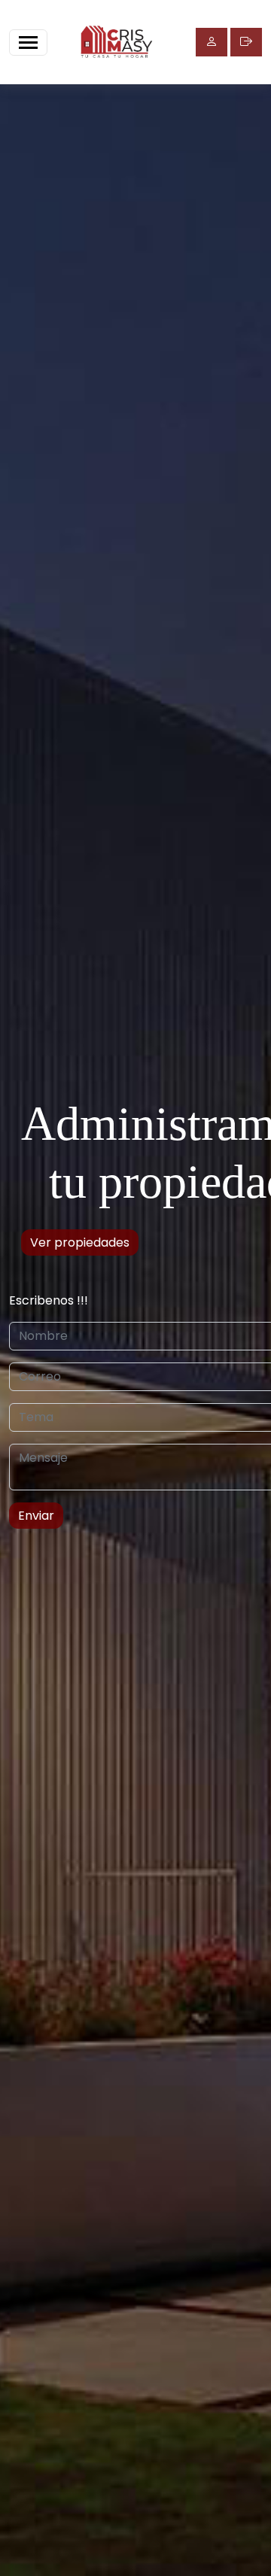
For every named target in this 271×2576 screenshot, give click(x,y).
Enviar (36, 1516)
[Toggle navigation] (28, 43)
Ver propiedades (80, 1242)
